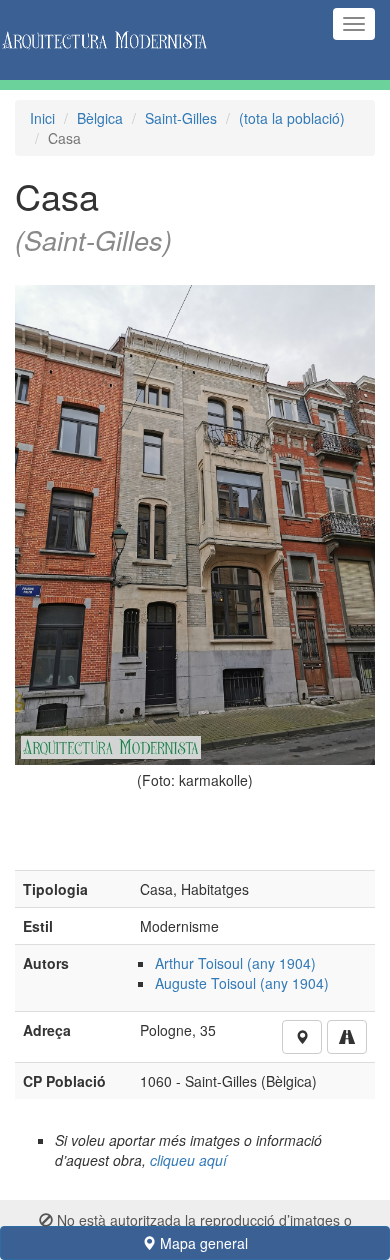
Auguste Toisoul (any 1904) (242, 983)
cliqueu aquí (188, 1160)
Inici (42, 118)
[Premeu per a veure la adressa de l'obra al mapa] (302, 1037)
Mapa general (202, 1243)
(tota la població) (292, 118)
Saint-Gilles (181, 118)
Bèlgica (100, 118)
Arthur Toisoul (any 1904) (235, 963)
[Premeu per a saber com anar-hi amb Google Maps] (347, 1037)
